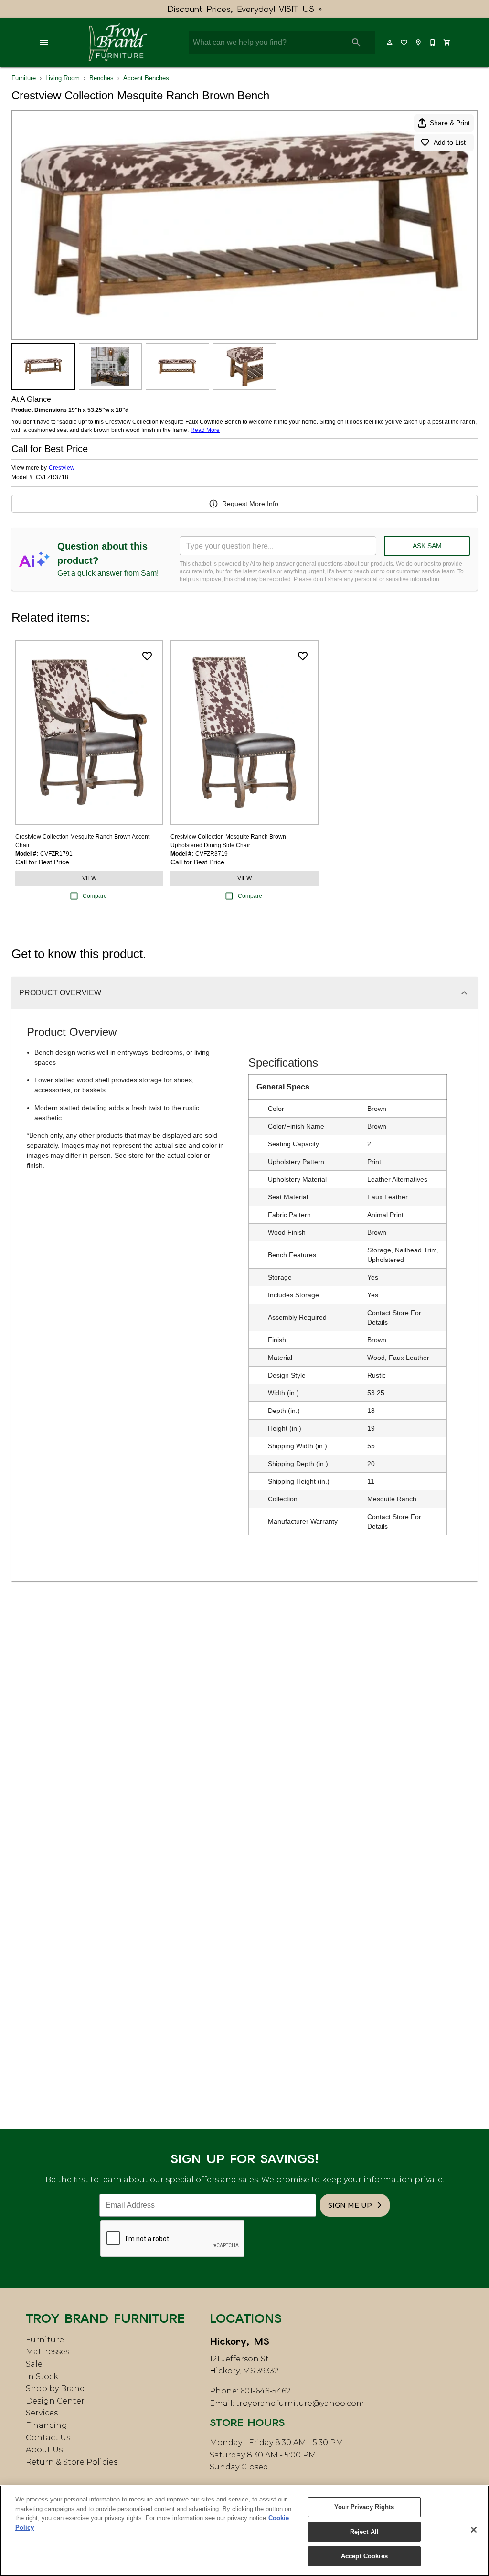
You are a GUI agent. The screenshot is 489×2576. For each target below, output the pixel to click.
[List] (404, 43)
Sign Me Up (350, 2205)
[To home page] (118, 43)
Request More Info (250, 504)
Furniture (24, 78)
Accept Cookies (364, 2556)
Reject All (364, 2532)
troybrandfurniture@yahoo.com (300, 2403)
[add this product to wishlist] (147, 656)
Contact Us (48, 2438)
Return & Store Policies (72, 2462)
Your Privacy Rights (364, 2507)
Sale (34, 2364)
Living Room (63, 78)
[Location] (419, 43)
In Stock (42, 2377)
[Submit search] (356, 43)
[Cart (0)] (447, 43)
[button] (44, 43)
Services (42, 2413)
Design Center (55, 2401)
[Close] (474, 2530)
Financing (47, 2425)
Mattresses (48, 2352)
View (89, 878)
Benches (101, 78)
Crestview (62, 468)
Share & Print (450, 123)
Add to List (450, 142)
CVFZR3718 (52, 478)
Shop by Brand (55, 2388)
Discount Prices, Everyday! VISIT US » (245, 9)
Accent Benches (146, 78)
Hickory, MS (239, 2341)
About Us (44, 2450)
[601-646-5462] (433, 43)
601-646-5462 (265, 2391)
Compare (95, 896)
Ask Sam (427, 546)
